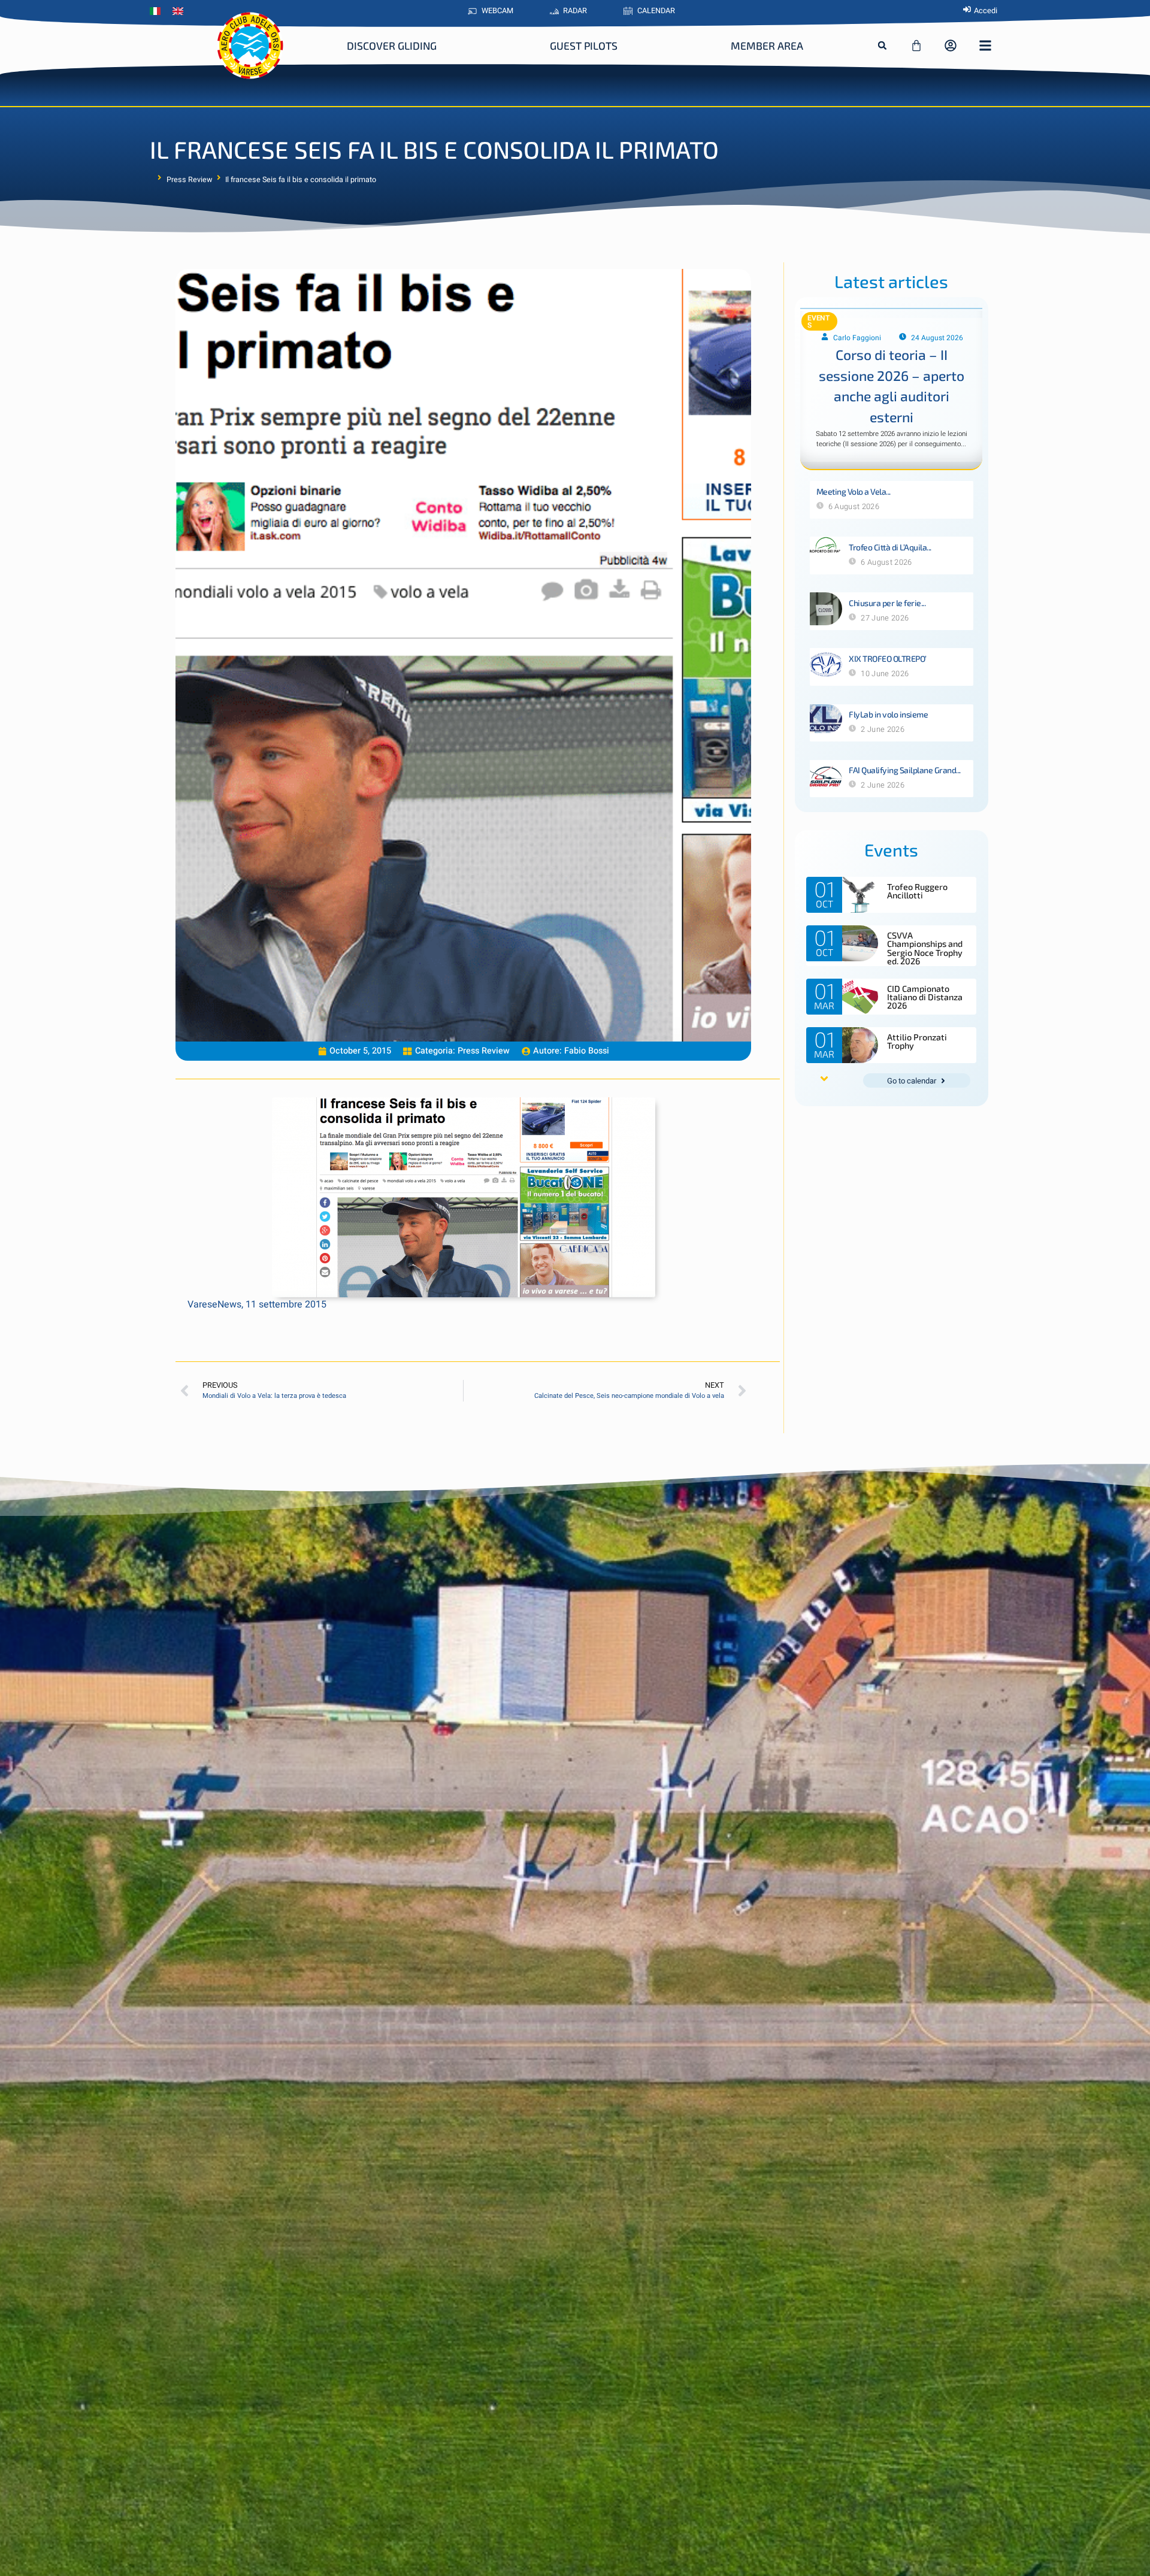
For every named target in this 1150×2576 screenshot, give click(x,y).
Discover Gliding (392, 46)
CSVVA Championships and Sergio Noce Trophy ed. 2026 (925, 948)
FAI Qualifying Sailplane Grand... (905, 770)
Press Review (189, 180)
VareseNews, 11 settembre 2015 (257, 1304)
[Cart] (916, 46)
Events (818, 322)
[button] (882, 46)
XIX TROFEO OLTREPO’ (888, 659)
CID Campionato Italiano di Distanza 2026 (925, 997)
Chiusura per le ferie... (887, 603)
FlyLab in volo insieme (888, 714)
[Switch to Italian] (158, 11)
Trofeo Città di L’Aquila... (890, 547)
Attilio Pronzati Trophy (917, 1041)
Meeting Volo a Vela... (854, 491)
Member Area (767, 46)
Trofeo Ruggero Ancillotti (917, 891)
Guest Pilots (584, 46)
